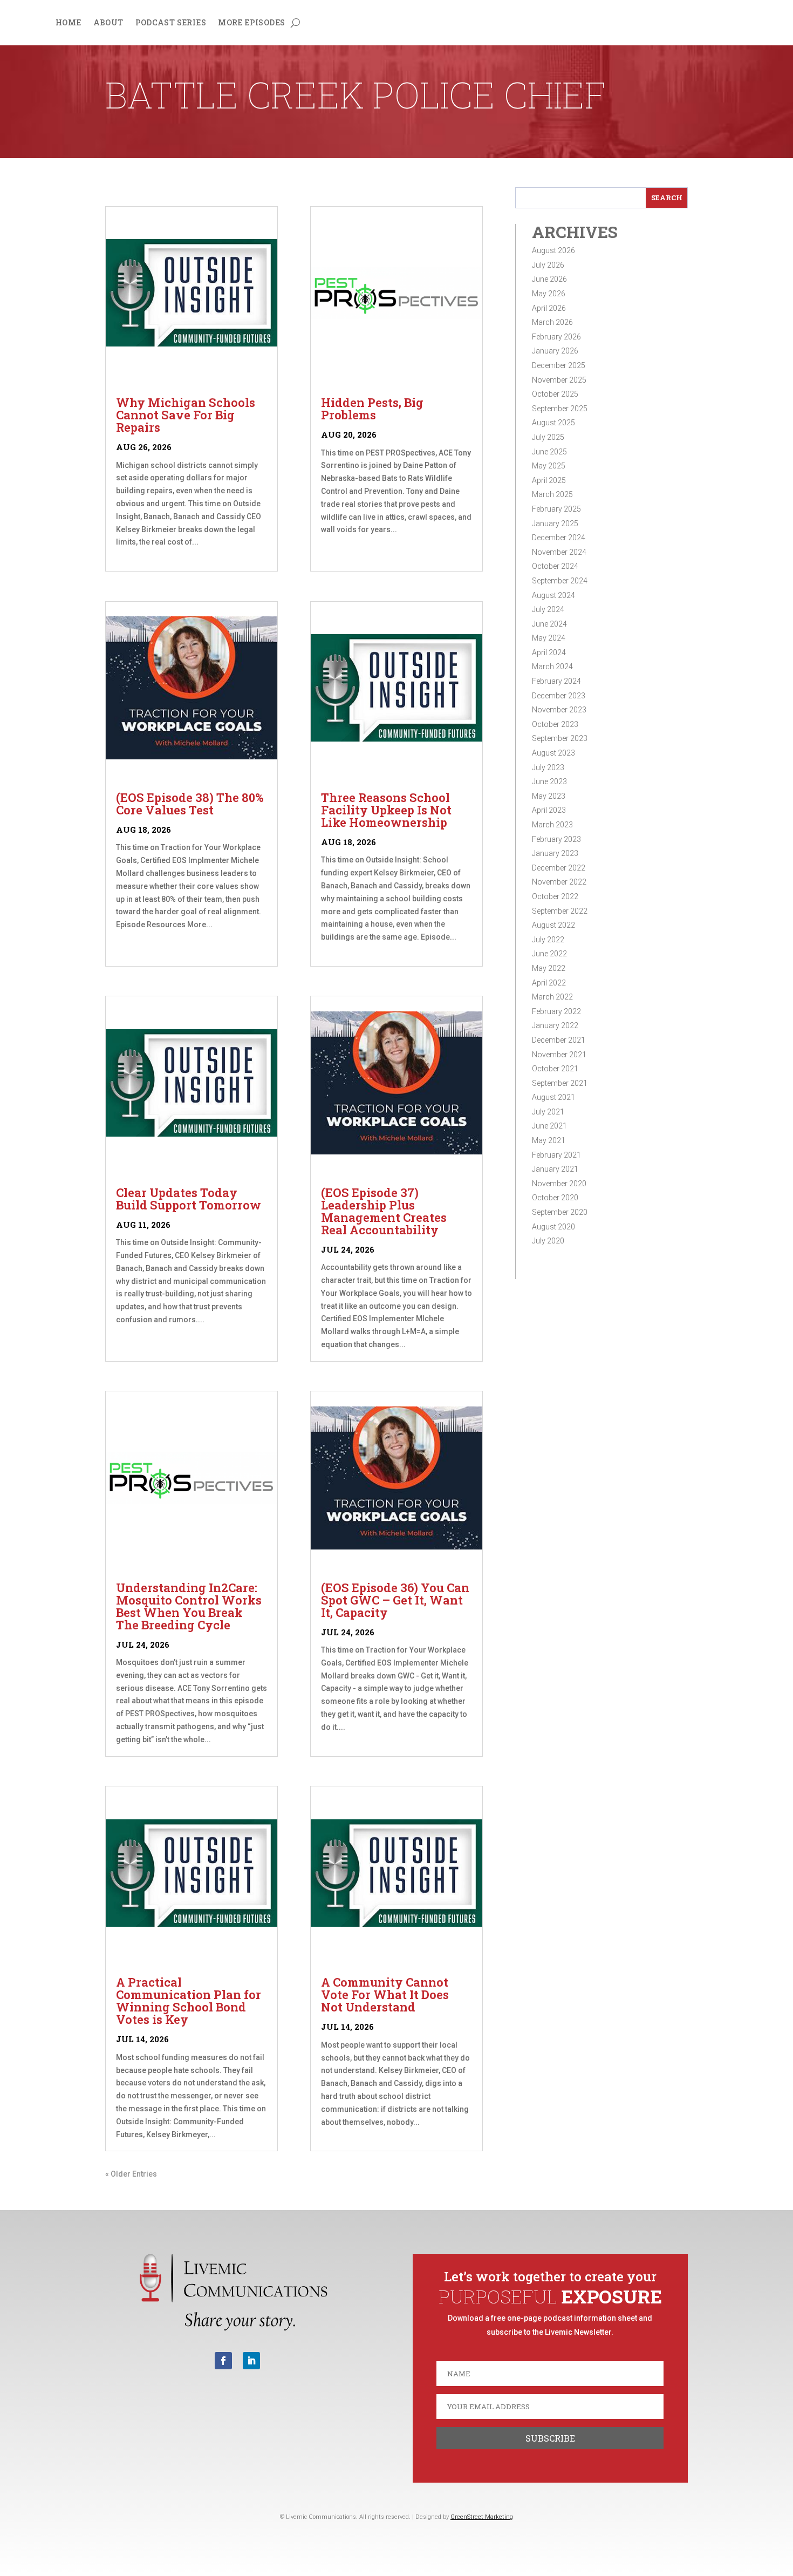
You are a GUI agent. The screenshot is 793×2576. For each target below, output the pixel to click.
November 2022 (559, 882)
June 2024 (549, 624)
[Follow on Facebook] (223, 2361)
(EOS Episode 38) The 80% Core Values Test (190, 804)
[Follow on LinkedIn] (251, 2361)
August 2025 (553, 423)
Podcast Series (171, 23)
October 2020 (555, 1198)
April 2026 (549, 308)
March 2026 (552, 322)
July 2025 (548, 437)
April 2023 (549, 810)
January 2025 (555, 524)
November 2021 (559, 1055)
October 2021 (555, 1069)
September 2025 (560, 409)
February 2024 (556, 681)
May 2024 (549, 638)
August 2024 (553, 595)
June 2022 (549, 954)
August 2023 (553, 753)
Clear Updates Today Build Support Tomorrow (189, 1199)
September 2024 (560, 581)
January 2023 (555, 853)
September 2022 (560, 911)
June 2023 (549, 781)
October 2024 (555, 566)
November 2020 (559, 1184)
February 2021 (556, 1155)
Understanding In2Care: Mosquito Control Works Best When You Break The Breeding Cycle (189, 1606)
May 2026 (549, 294)
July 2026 (548, 265)
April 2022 (549, 983)
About (108, 23)
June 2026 (549, 279)
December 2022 (559, 868)
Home (69, 23)
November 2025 (559, 380)
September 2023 (560, 738)
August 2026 (553, 250)
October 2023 (555, 724)
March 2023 (552, 825)
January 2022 (555, 1025)
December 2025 (559, 365)
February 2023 (556, 839)
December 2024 (559, 538)
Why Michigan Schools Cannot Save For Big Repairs (186, 415)
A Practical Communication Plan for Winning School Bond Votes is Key (189, 2001)
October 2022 (555, 896)
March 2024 (552, 667)
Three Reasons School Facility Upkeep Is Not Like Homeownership (386, 810)
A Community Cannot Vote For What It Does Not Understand (385, 1994)
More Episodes (251, 23)
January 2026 (555, 351)
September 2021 (560, 1083)
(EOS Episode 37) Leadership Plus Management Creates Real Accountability (384, 1211)
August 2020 (553, 1227)
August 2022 (553, 925)
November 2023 (559, 710)
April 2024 (549, 653)
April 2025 (549, 480)
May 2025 (549, 466)
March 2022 (552, 997)
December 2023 (559, 696)
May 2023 (549, 796)
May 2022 (549, 968)
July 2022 (548, 940)
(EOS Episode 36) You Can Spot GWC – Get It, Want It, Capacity (395, 1600)
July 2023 (548, 767)
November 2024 (559, 552)
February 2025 (556, 509)
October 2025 (555, 394)
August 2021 (553, 1097)
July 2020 (548, 1241)
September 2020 (560, 1212)
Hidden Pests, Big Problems (372, 409)
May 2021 (549, 1140)
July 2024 (548, 609)
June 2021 (549, 1126)
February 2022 (556, 1011)
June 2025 (549, 452)
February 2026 (556, 337)
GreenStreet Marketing (482, 2517)
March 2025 (552, 494)
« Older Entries (131, 2174)
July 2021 (548, 1112)
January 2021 (555, 1169)
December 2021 (559, 1040)
